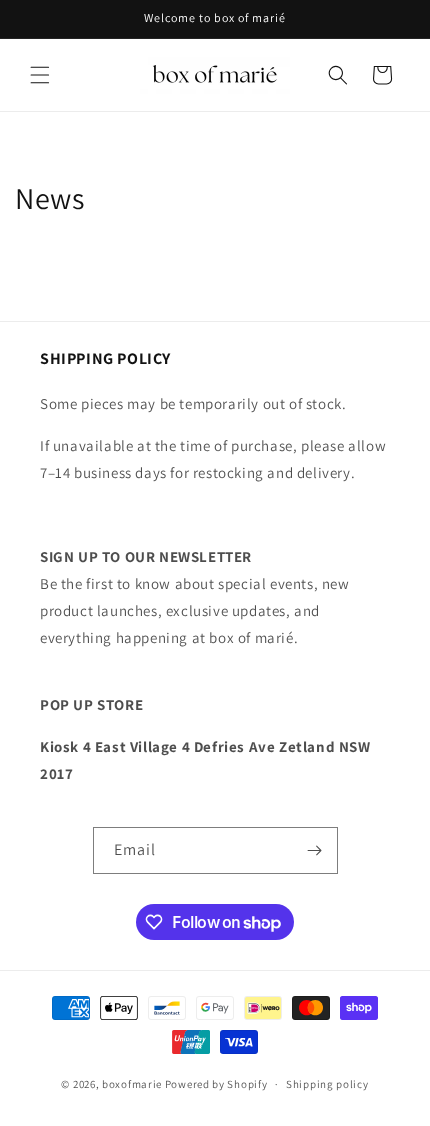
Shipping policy (327, 1084)
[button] (40, 75)
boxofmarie (132, 1084)
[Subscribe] (315, 850)
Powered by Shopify (216, 1084)
